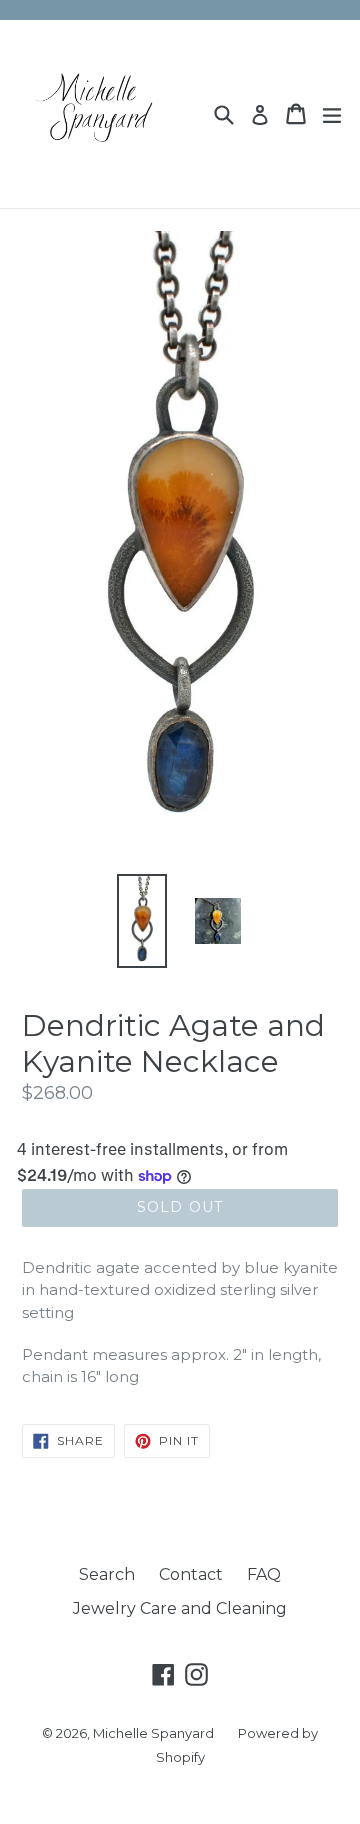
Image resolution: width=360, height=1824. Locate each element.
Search (107, 1574)
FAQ (264, 1574)
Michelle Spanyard (153, 1733)
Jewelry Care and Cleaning (180, 1608)
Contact (191, 1574)
